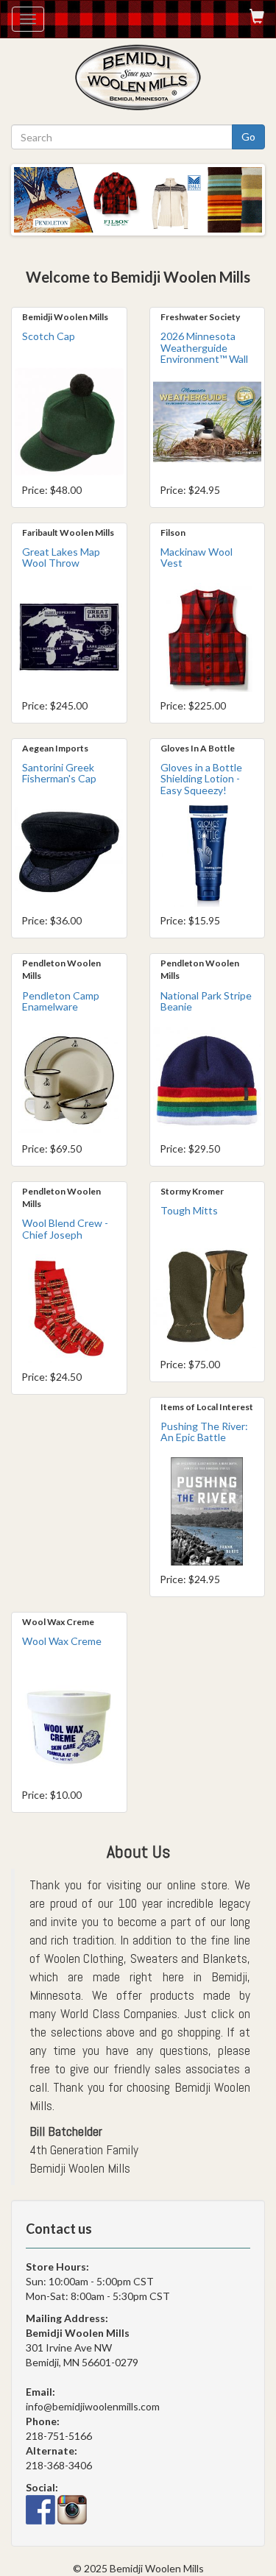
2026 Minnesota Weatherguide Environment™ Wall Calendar (204, 353)
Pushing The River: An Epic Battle (204, 1432)
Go (248, 137)
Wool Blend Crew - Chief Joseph (65, 1228)
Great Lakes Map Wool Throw (61, 557)
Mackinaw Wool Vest (197, 557)
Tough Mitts (189, 1210)
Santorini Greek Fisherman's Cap (59, 773)
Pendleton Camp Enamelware (61, 1001)
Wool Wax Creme (62, 1641)
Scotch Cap (49, 336)
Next (251, 193)
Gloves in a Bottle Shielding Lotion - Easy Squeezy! (201, 779)
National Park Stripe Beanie (206, 1001)
